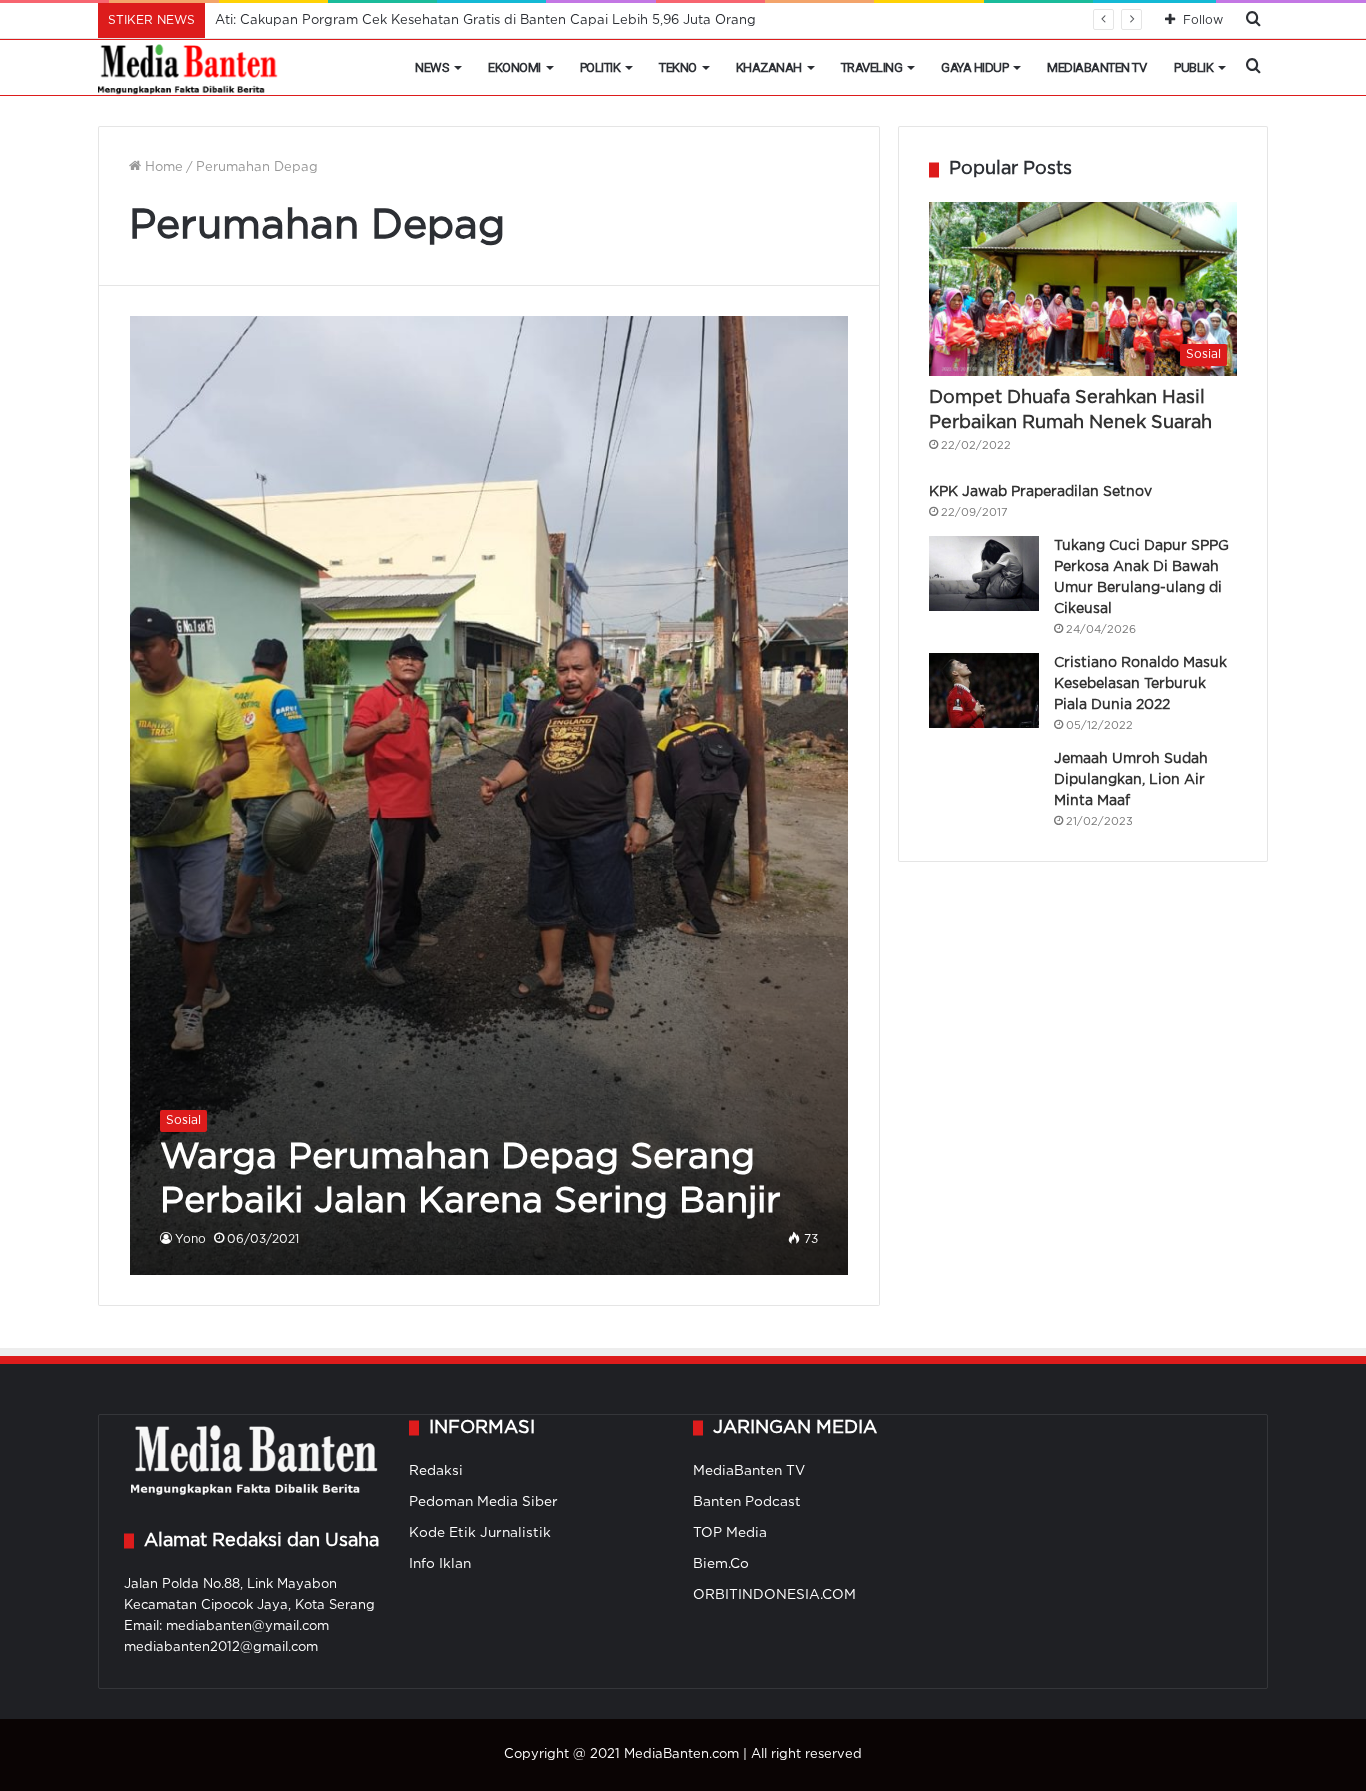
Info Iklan (440, 1564)
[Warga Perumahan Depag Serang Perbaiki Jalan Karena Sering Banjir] (489, 795)
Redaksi (436, 1471)
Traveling (872, 67)
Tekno (678, 67)
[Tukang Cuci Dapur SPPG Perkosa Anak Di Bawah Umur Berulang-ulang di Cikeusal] (984, 573)
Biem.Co (721, 1564)
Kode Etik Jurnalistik (480, 1533)
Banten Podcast (747, 1502)
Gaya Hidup (974, 67)
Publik (1193, 67)
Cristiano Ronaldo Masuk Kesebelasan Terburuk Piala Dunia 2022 (1140, 684)
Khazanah (769, 67)
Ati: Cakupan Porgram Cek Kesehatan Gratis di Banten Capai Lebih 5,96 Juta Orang (485, 20)
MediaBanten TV (1096, 67)
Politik (600, 67)
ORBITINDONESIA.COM (774, 1595)
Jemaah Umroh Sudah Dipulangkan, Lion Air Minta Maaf (1131, 780)
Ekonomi (514, 67)
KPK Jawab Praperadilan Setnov (1040, 492)
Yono (190, 1239)
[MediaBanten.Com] (189, 68)
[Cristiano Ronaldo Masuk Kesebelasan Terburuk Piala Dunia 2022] (984, 690)
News (432, 67)
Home (162, 167)
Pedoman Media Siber (483, 1502)
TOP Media (730, 1533)
